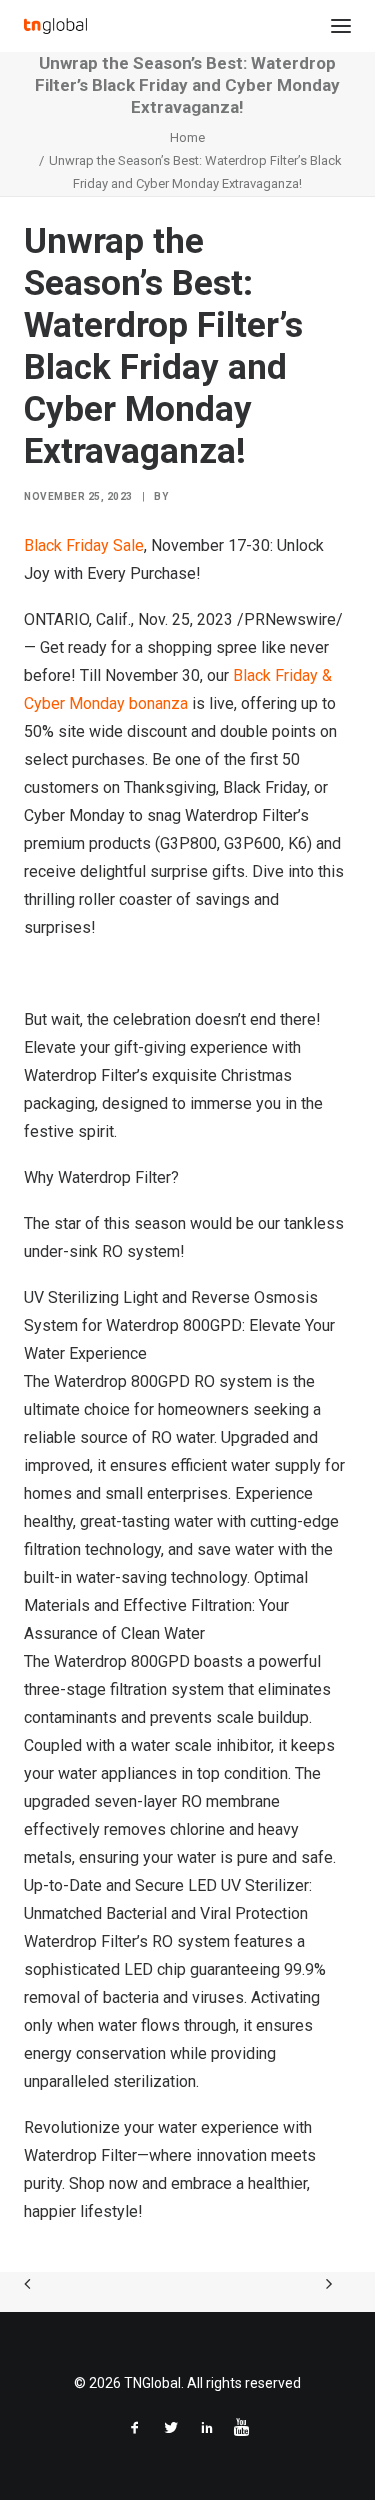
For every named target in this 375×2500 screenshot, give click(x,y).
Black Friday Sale (84, 545)
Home (187, 137)
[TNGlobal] (55, 26)
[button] (341, 26)
